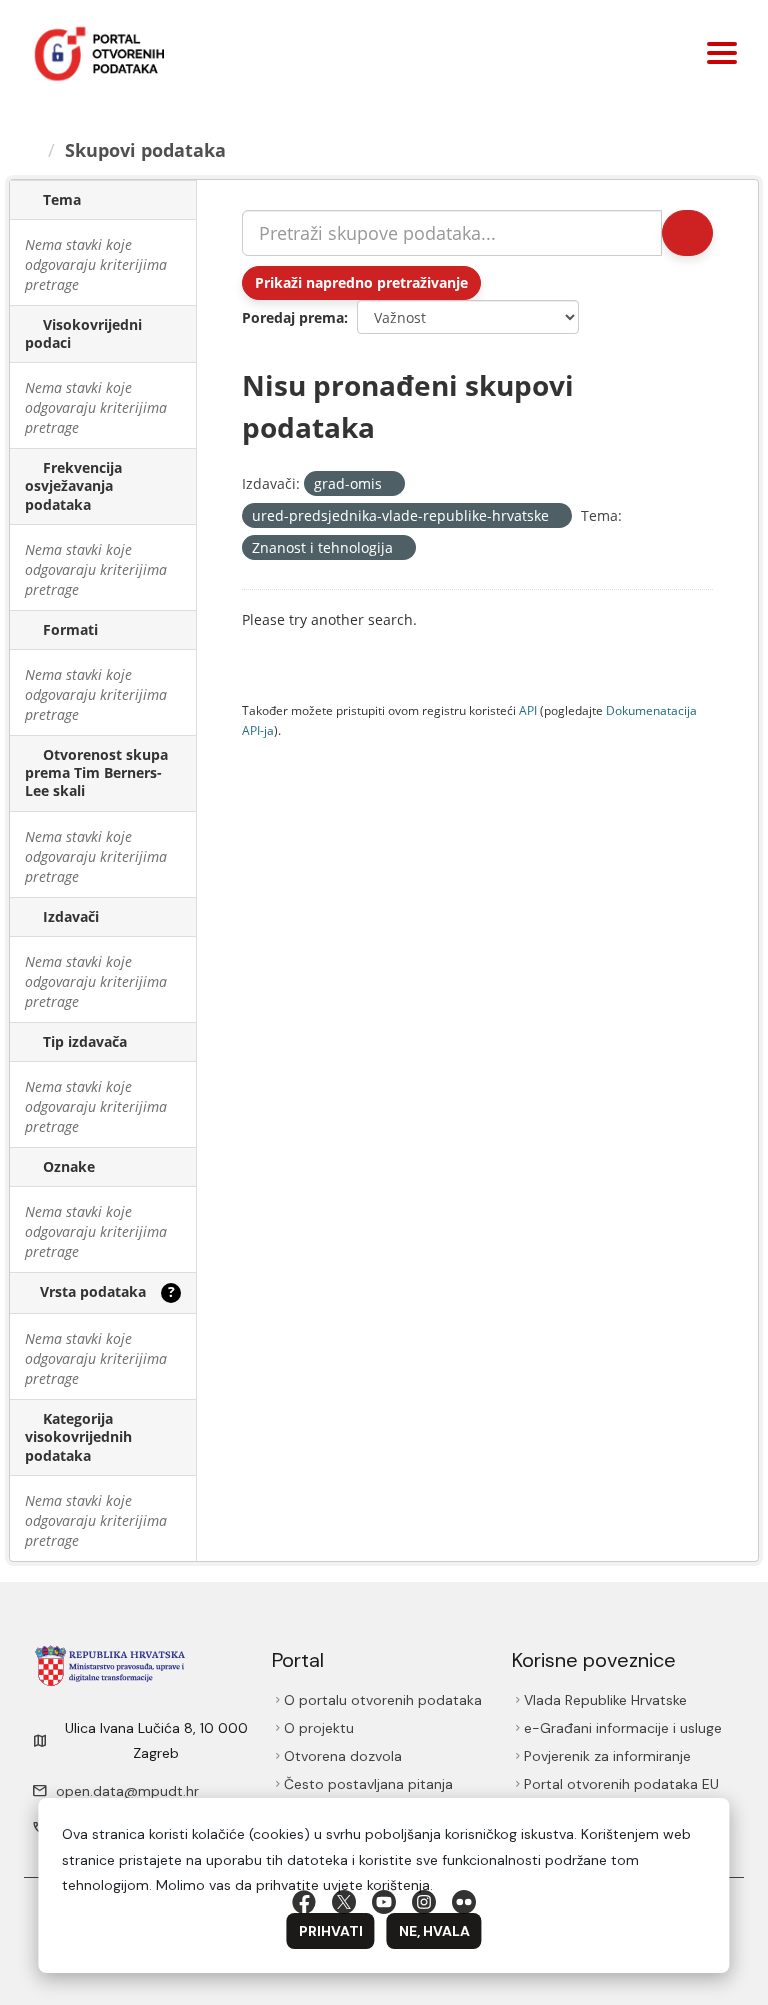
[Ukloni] (390, 484)
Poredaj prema (293, 317)
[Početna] (32, 150)
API (528, 710)
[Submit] (686, 233)
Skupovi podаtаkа (148, 150)
